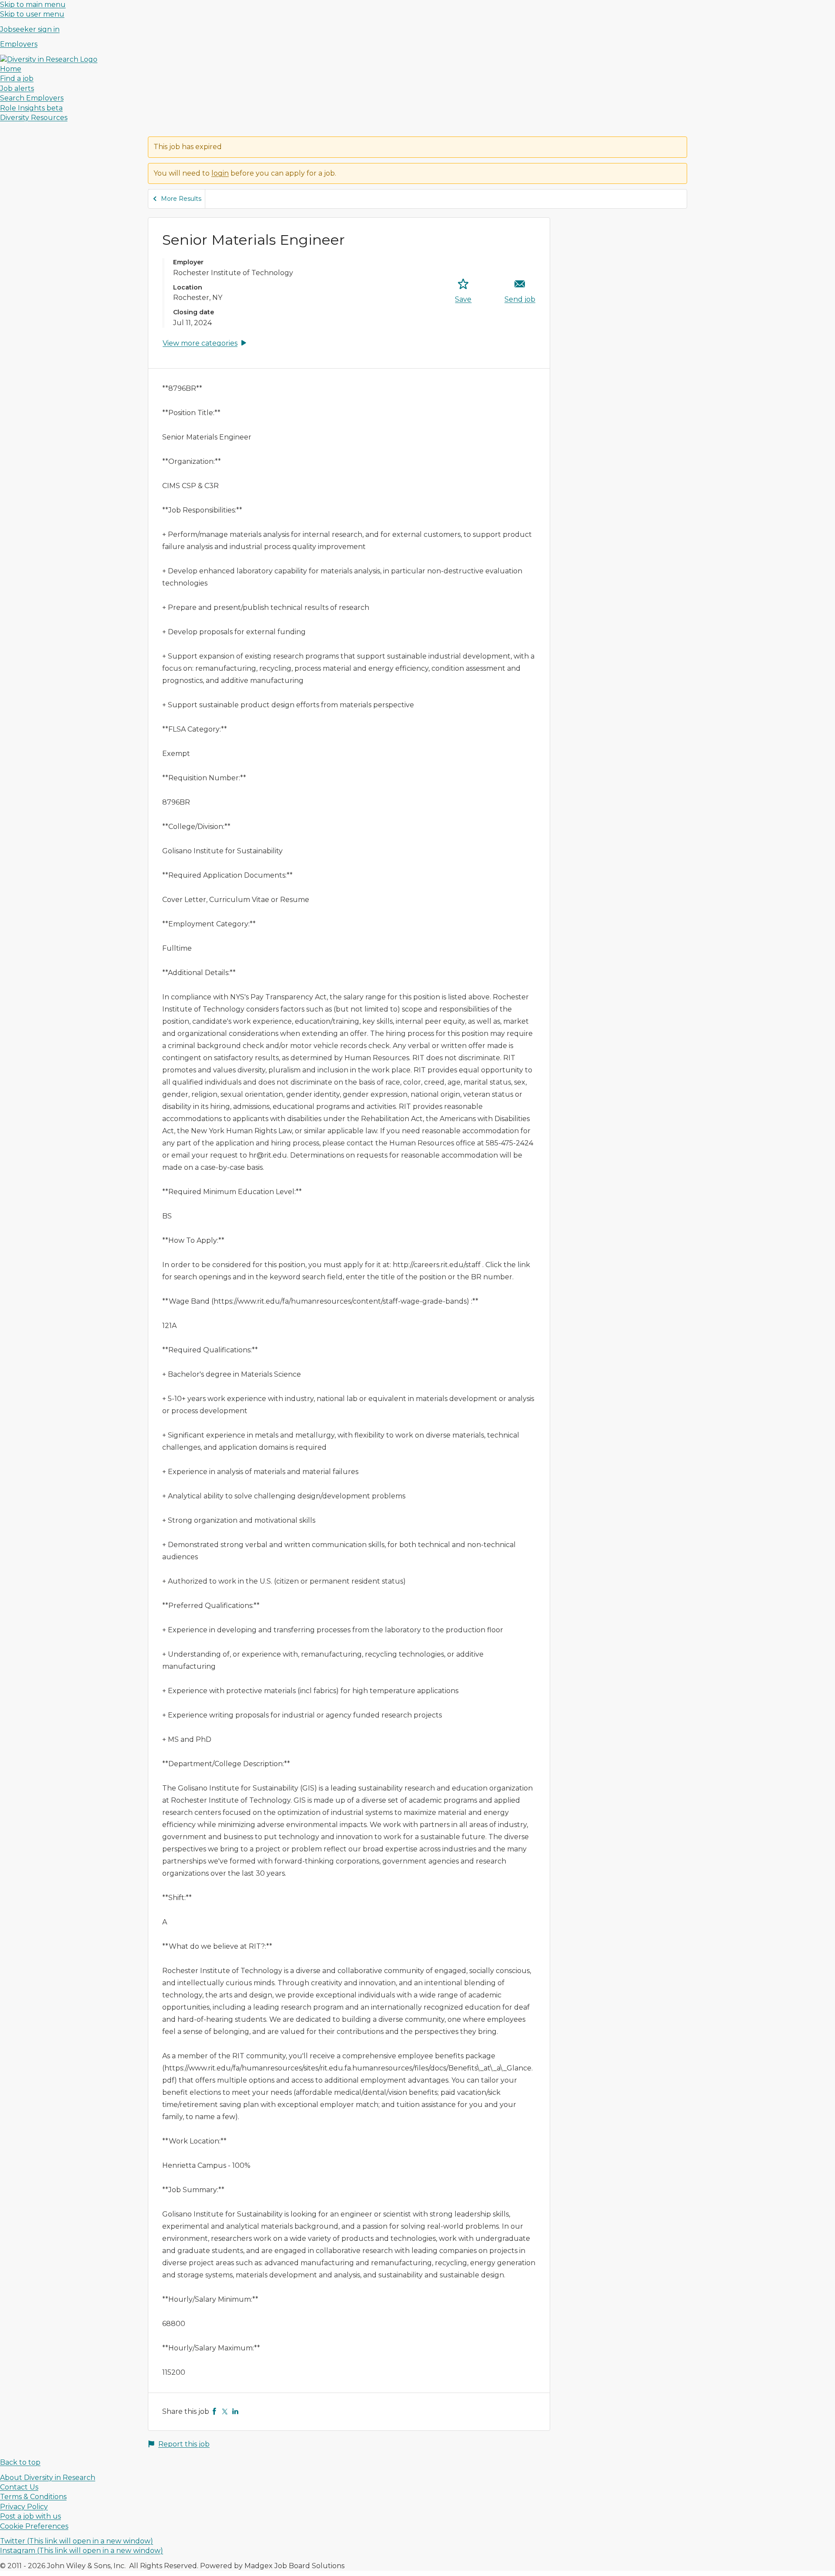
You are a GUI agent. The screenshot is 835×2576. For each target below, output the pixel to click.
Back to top (20, 2462)
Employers (19, 44)
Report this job (184, 2444)
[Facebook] (214, 2411)
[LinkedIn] (235, 2411)
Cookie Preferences (34, 2526)
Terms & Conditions (33, 2497)
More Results (181, 199)
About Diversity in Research (48, 2478)
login (220, 173)
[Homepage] (49, 59)
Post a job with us (30, 2516)
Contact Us (19, 2487)
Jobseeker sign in (30, 29)
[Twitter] (225, 2411)
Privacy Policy (24, 2507)
